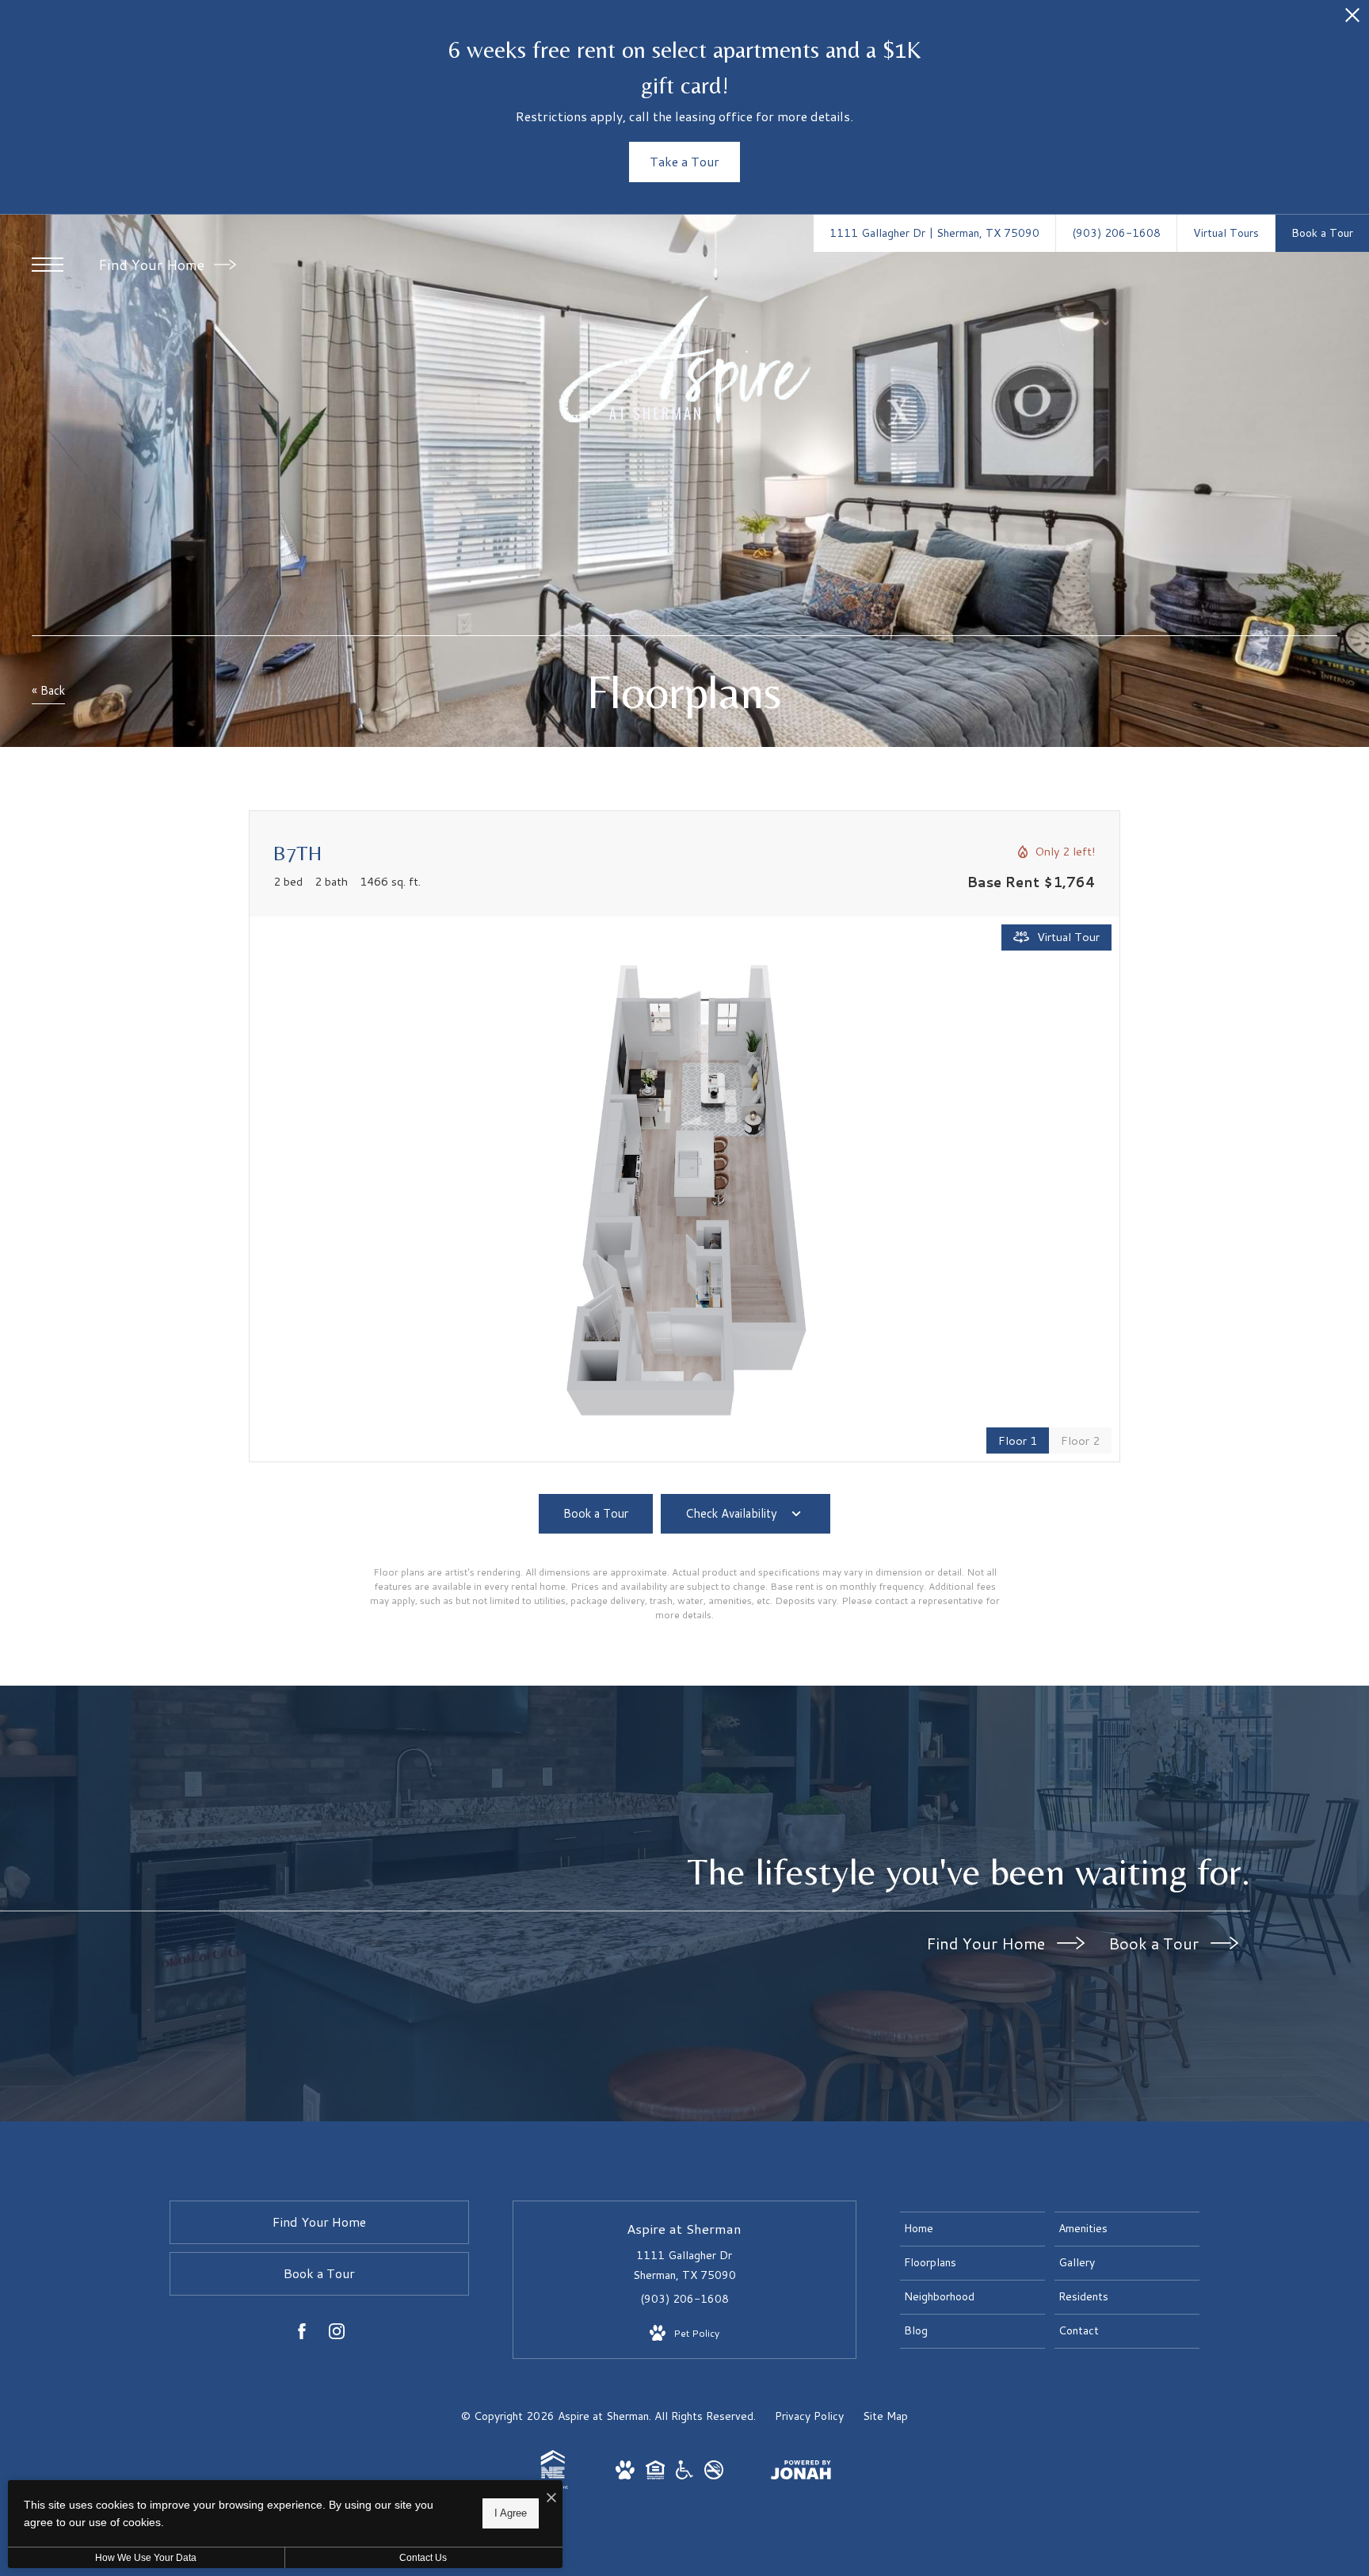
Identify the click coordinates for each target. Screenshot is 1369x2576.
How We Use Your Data (146, 2558)
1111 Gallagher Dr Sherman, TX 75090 (684, 2265)
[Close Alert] (1352, 19)
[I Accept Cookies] (551, 2498)
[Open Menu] (48, 265)
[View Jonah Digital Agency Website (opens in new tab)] (801, 2473)
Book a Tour (1155, 1943)
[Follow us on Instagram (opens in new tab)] (337, 2334)
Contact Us (423, 2558)
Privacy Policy (809, 2416)
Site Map (885, 2416)
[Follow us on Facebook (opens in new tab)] (302, 2334)
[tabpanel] (684, 1189)
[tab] (1080, 1440)
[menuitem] (972, 2229)
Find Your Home (153, 265)
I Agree (511, 2513)
